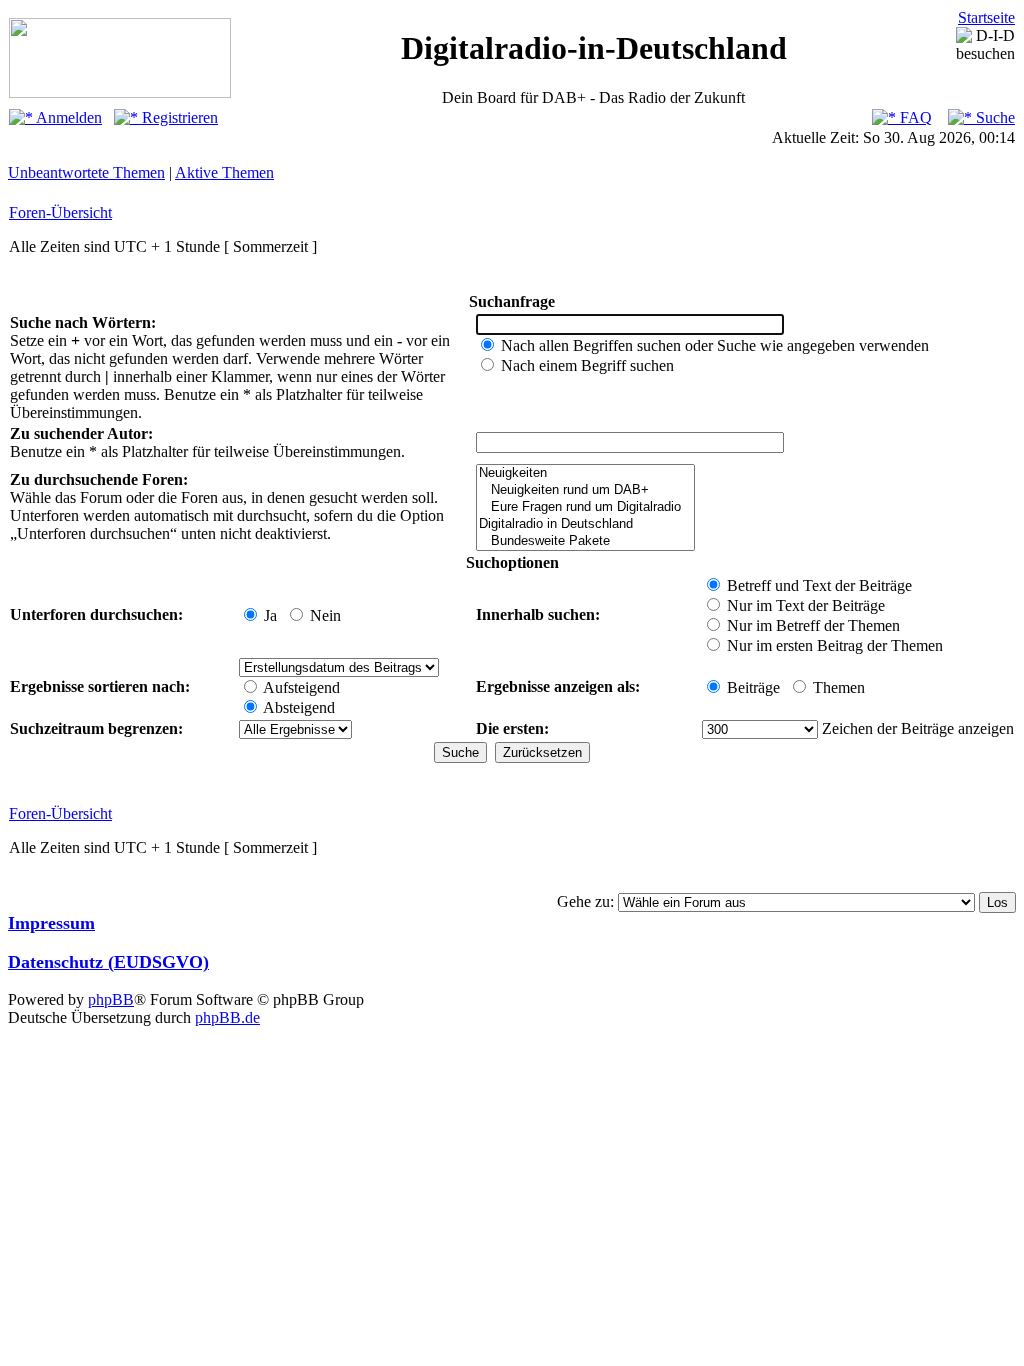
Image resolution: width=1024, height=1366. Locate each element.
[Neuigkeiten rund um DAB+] (585, 490)
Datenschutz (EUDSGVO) (108, 962)
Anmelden (67, 117)
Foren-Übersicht (60, 212)
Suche (993, 117)
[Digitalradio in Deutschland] (585, 524)
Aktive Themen (224, 172)
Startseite (986, 17)
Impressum (51, 923)
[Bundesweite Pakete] (585, 541)
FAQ (914, 117)
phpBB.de (227, 1017)
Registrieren (178, 117)
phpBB (111, 999)
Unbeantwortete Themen (86, 172)
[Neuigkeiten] (585, 473)
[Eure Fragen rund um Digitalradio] (585, 507)
